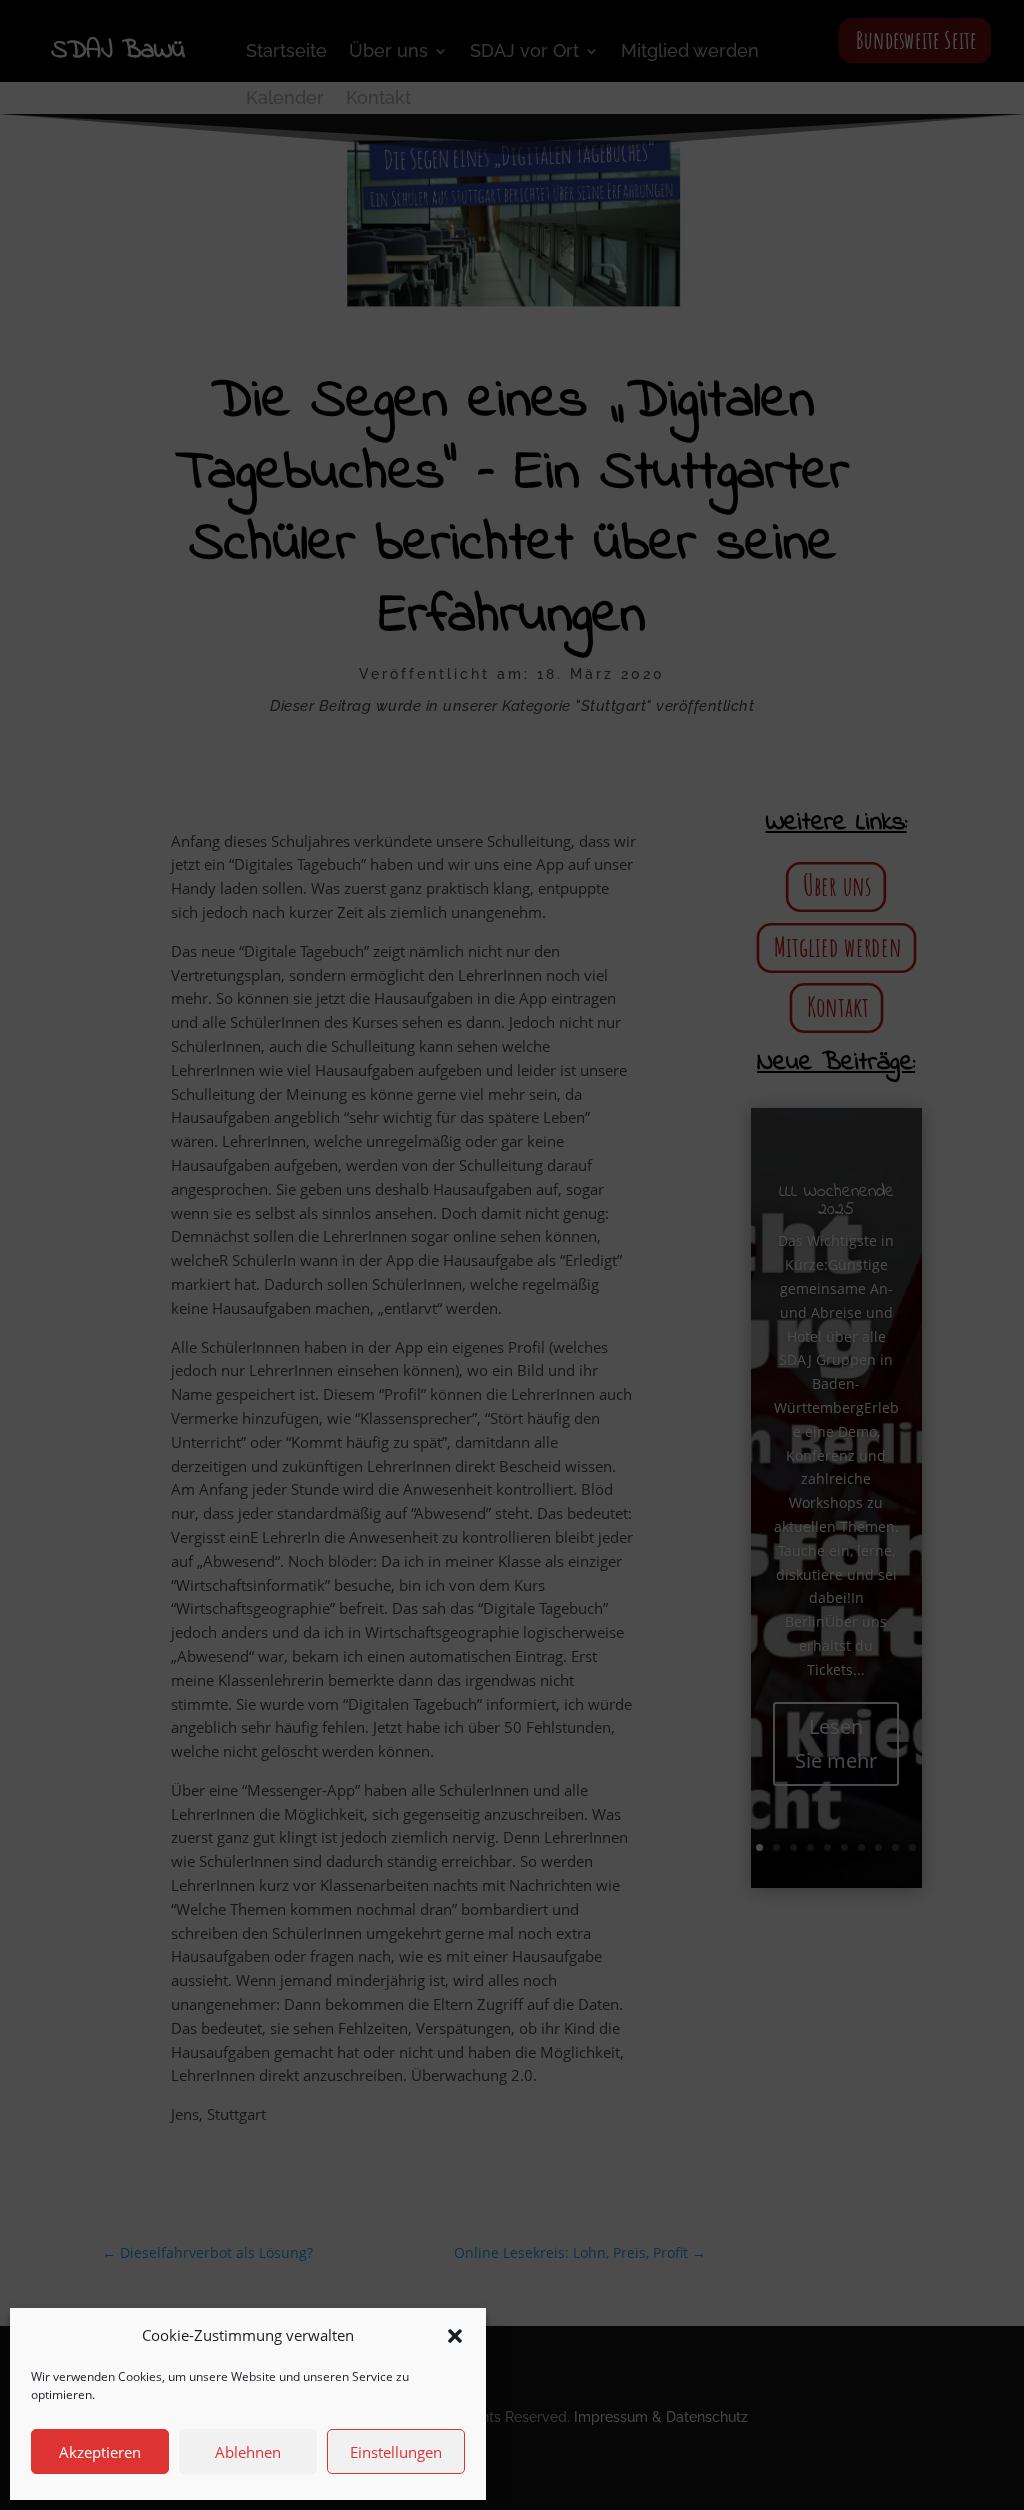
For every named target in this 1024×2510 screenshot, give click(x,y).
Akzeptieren (100, 2452)
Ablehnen (248, 2452)
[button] (455, 2336)
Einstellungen (396, 2452)
